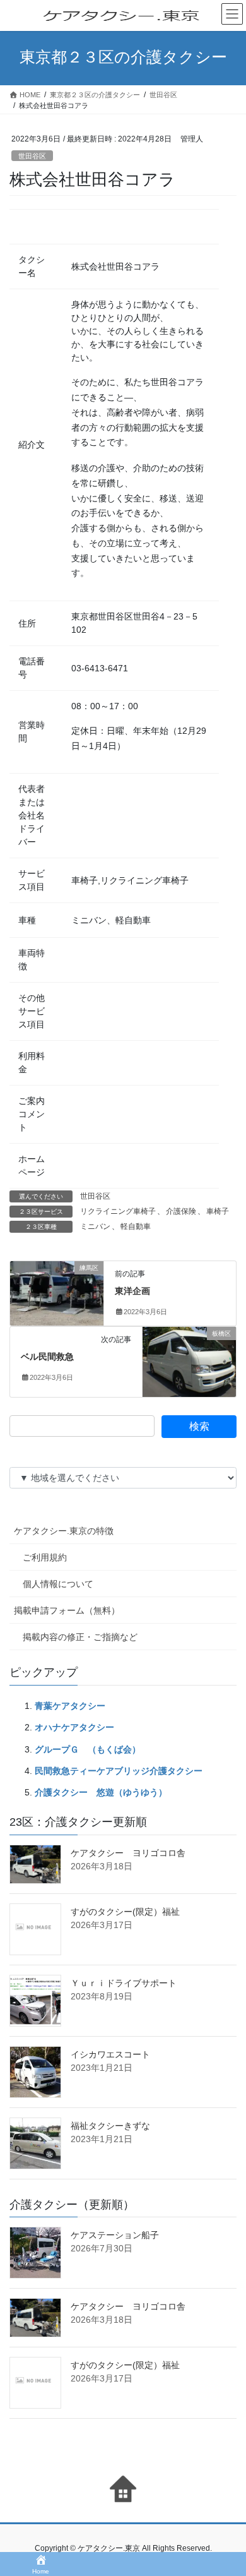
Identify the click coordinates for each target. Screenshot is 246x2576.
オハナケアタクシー (74, 1727)
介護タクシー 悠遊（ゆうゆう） (101, 1792)
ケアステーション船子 (115, 2235)
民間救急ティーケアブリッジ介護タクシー (119, 1771)
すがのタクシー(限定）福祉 (125, 1912)
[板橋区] (189, 1362)
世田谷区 (32, 156)
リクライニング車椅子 (118, 1211)
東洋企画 (132, 1291)
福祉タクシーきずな (110, 2126)
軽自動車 (136, 1226)
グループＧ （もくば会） (88, 1749)
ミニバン (95, 1226)
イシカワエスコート (110, 2054)
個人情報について (58, 1584)
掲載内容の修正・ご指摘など (80, 1637)
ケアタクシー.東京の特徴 (64, 1531)
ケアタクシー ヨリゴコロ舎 (128, 1853)
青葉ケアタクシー (70, 1706)
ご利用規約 (45, 1557)
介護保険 (181, 1211)
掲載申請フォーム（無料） (67, 1610)
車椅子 (218, 1211)
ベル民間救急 (47, 1357)
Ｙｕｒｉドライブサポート (124, 1983)
